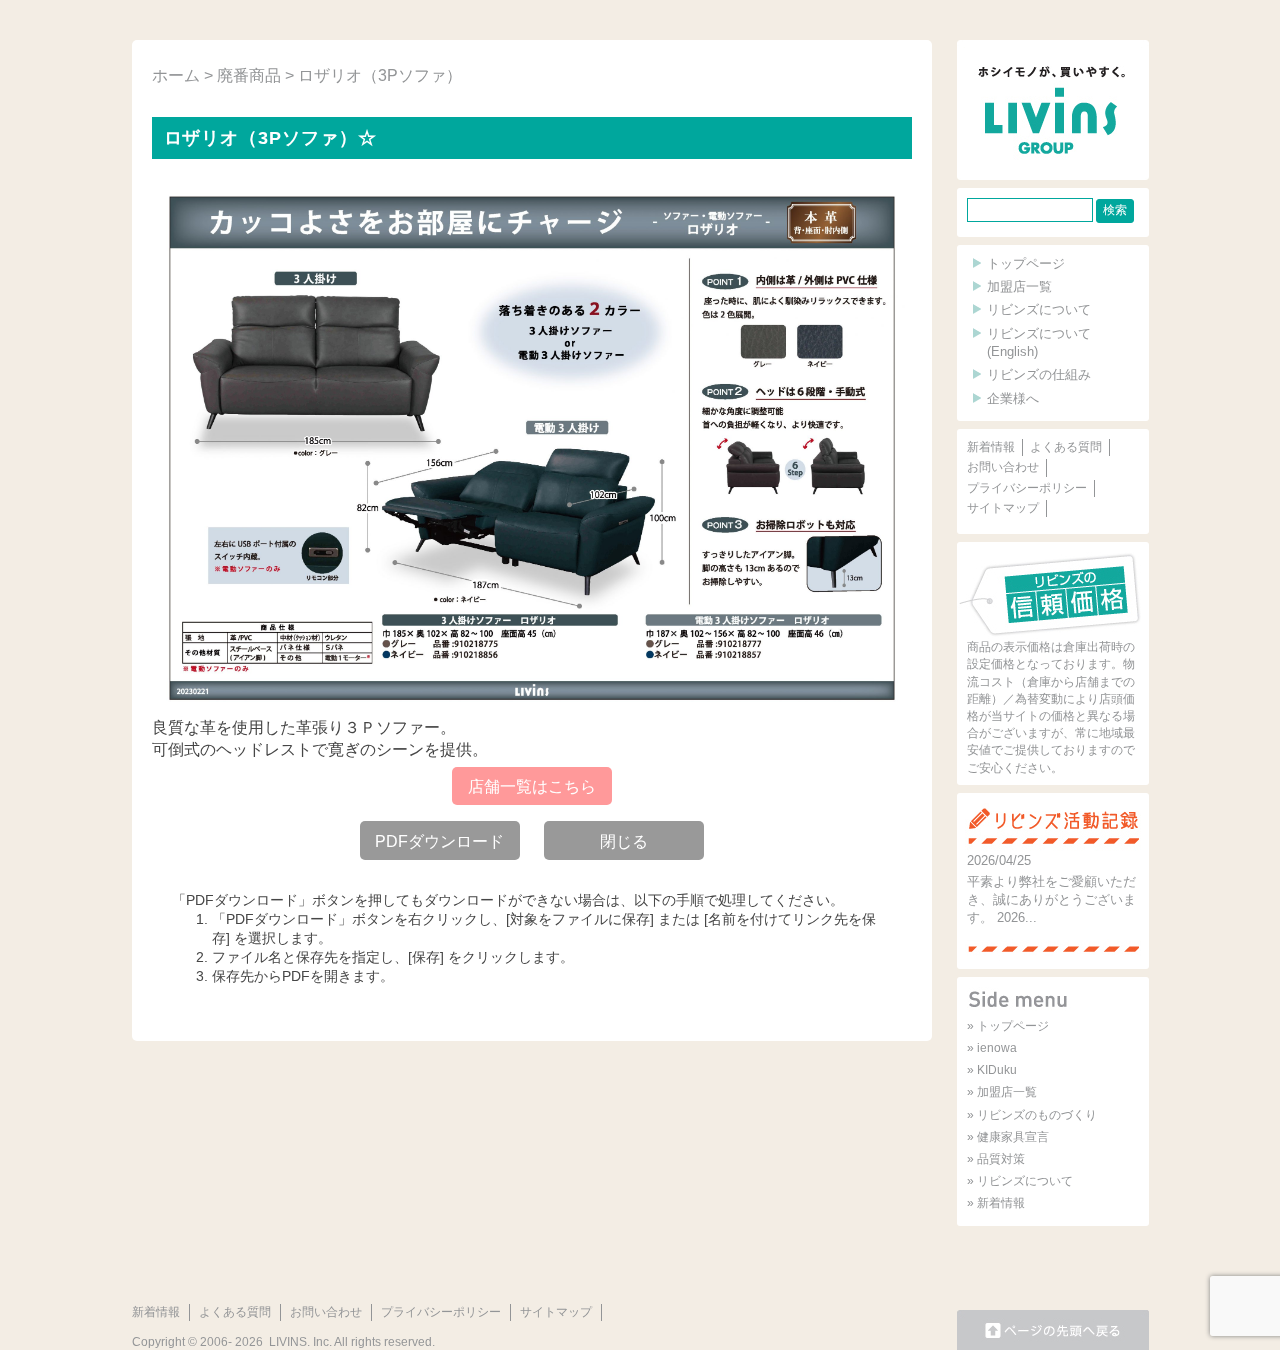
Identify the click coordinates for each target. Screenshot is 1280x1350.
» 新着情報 (996, 1203)
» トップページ (1008, 1026)
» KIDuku (992, 1070)
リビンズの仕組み (1039, 374)
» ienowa (992, 1048)
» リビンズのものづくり (1032, 1115)
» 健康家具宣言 (1008, 1137)
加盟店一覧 (1019, 286)
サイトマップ (1003, 508)
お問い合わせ (1003, 467)
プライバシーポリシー (1027, 488)
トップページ (1026, 263)
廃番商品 (249, 75)
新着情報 (991, 447)
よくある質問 (1066, 447)
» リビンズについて (1020, 1181)
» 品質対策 (996, 1159)
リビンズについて (1039, 309)
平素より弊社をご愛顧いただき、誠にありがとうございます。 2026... (1051, 899)
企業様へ (1013, 398)
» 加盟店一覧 (1002, 1092)
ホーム (176, 75)
